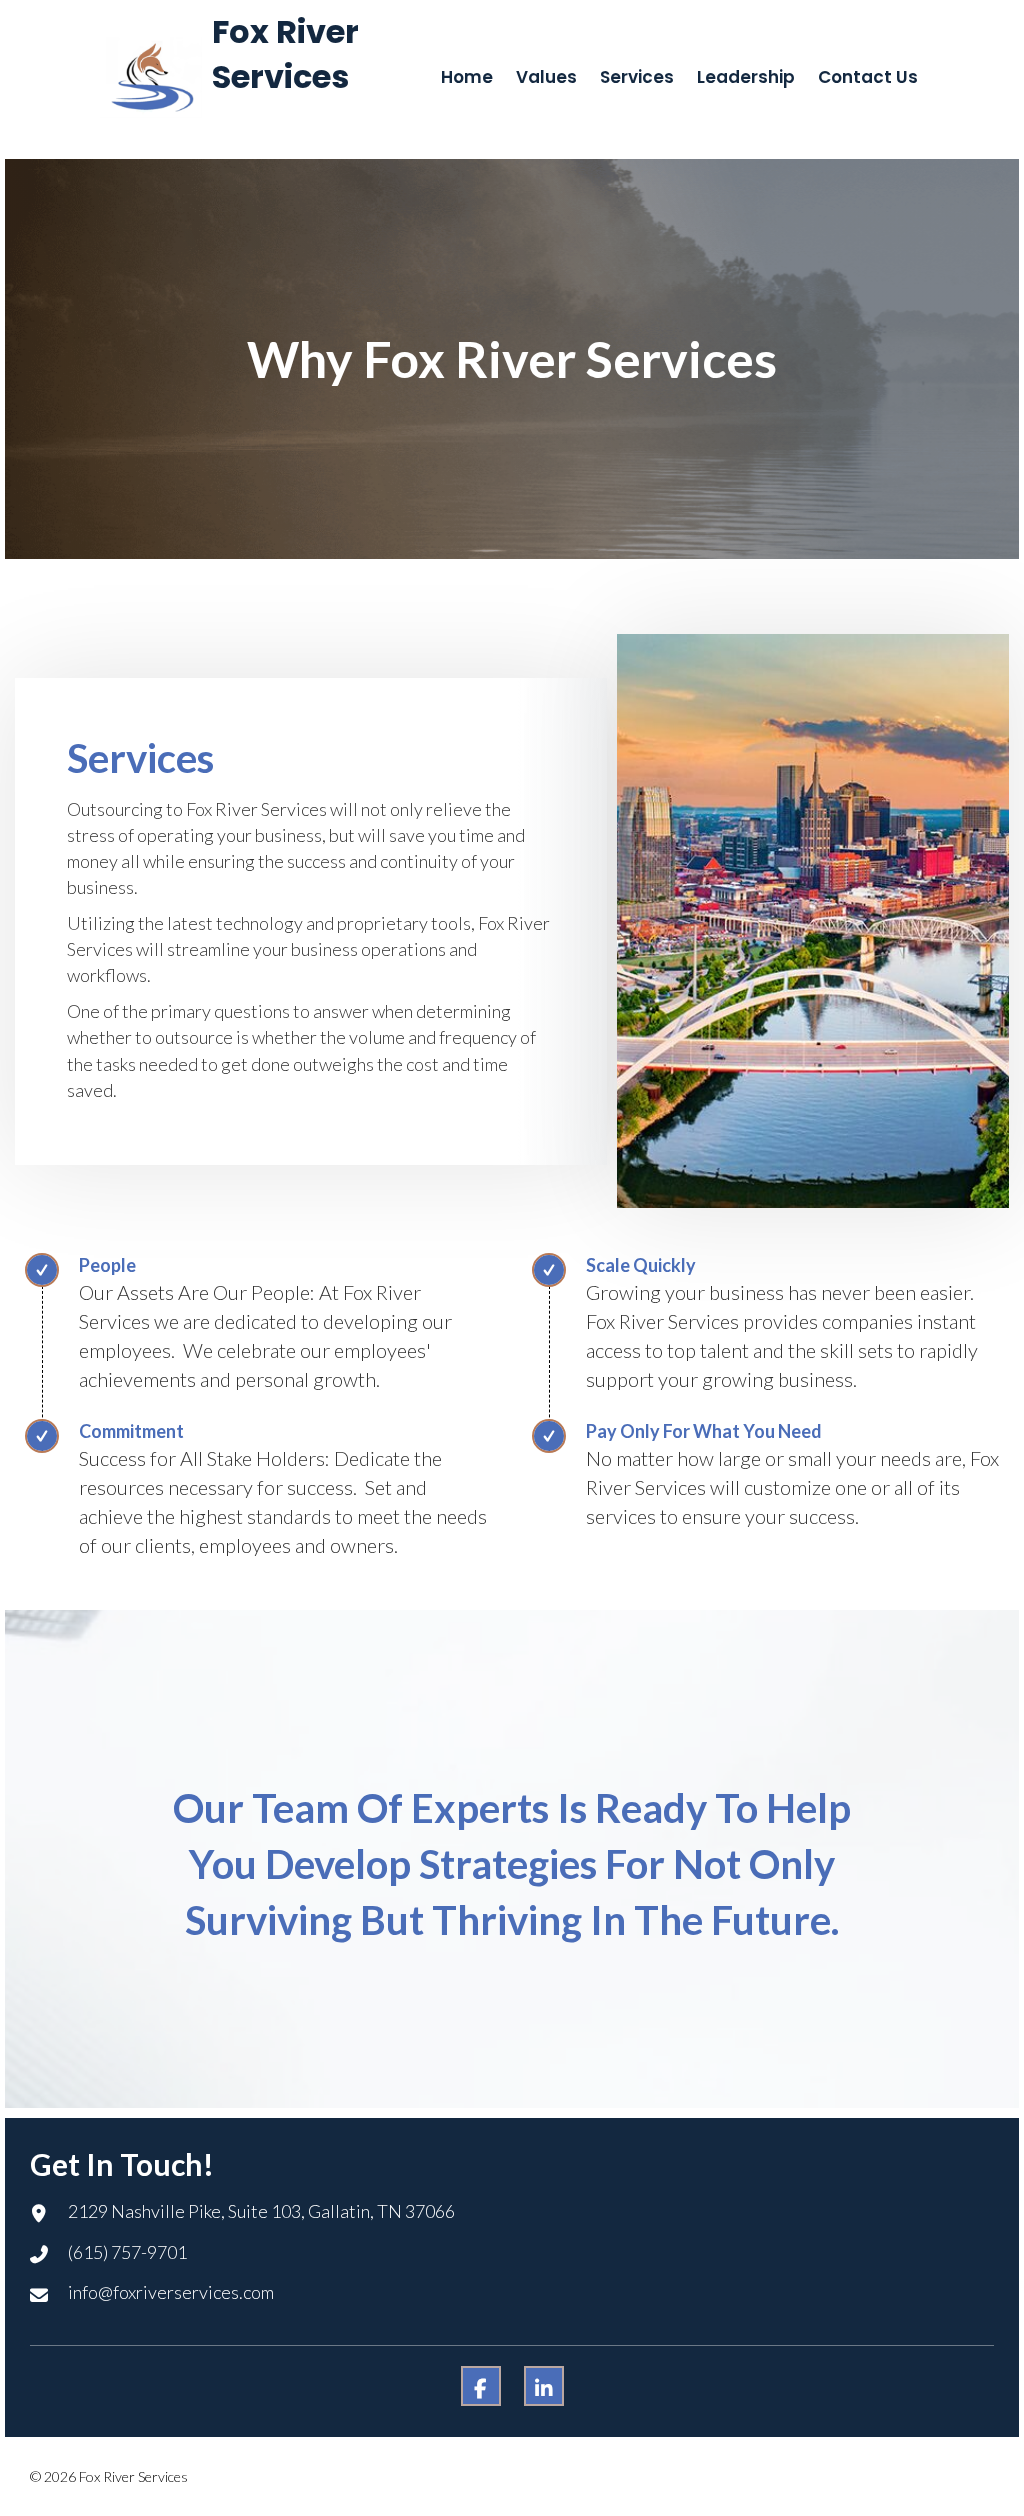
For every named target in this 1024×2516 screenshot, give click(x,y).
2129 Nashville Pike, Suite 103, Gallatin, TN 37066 (261, 2211)
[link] (467, 77)
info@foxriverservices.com (171, 2292)
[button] (481, 2386)
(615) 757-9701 (127, 2252)
